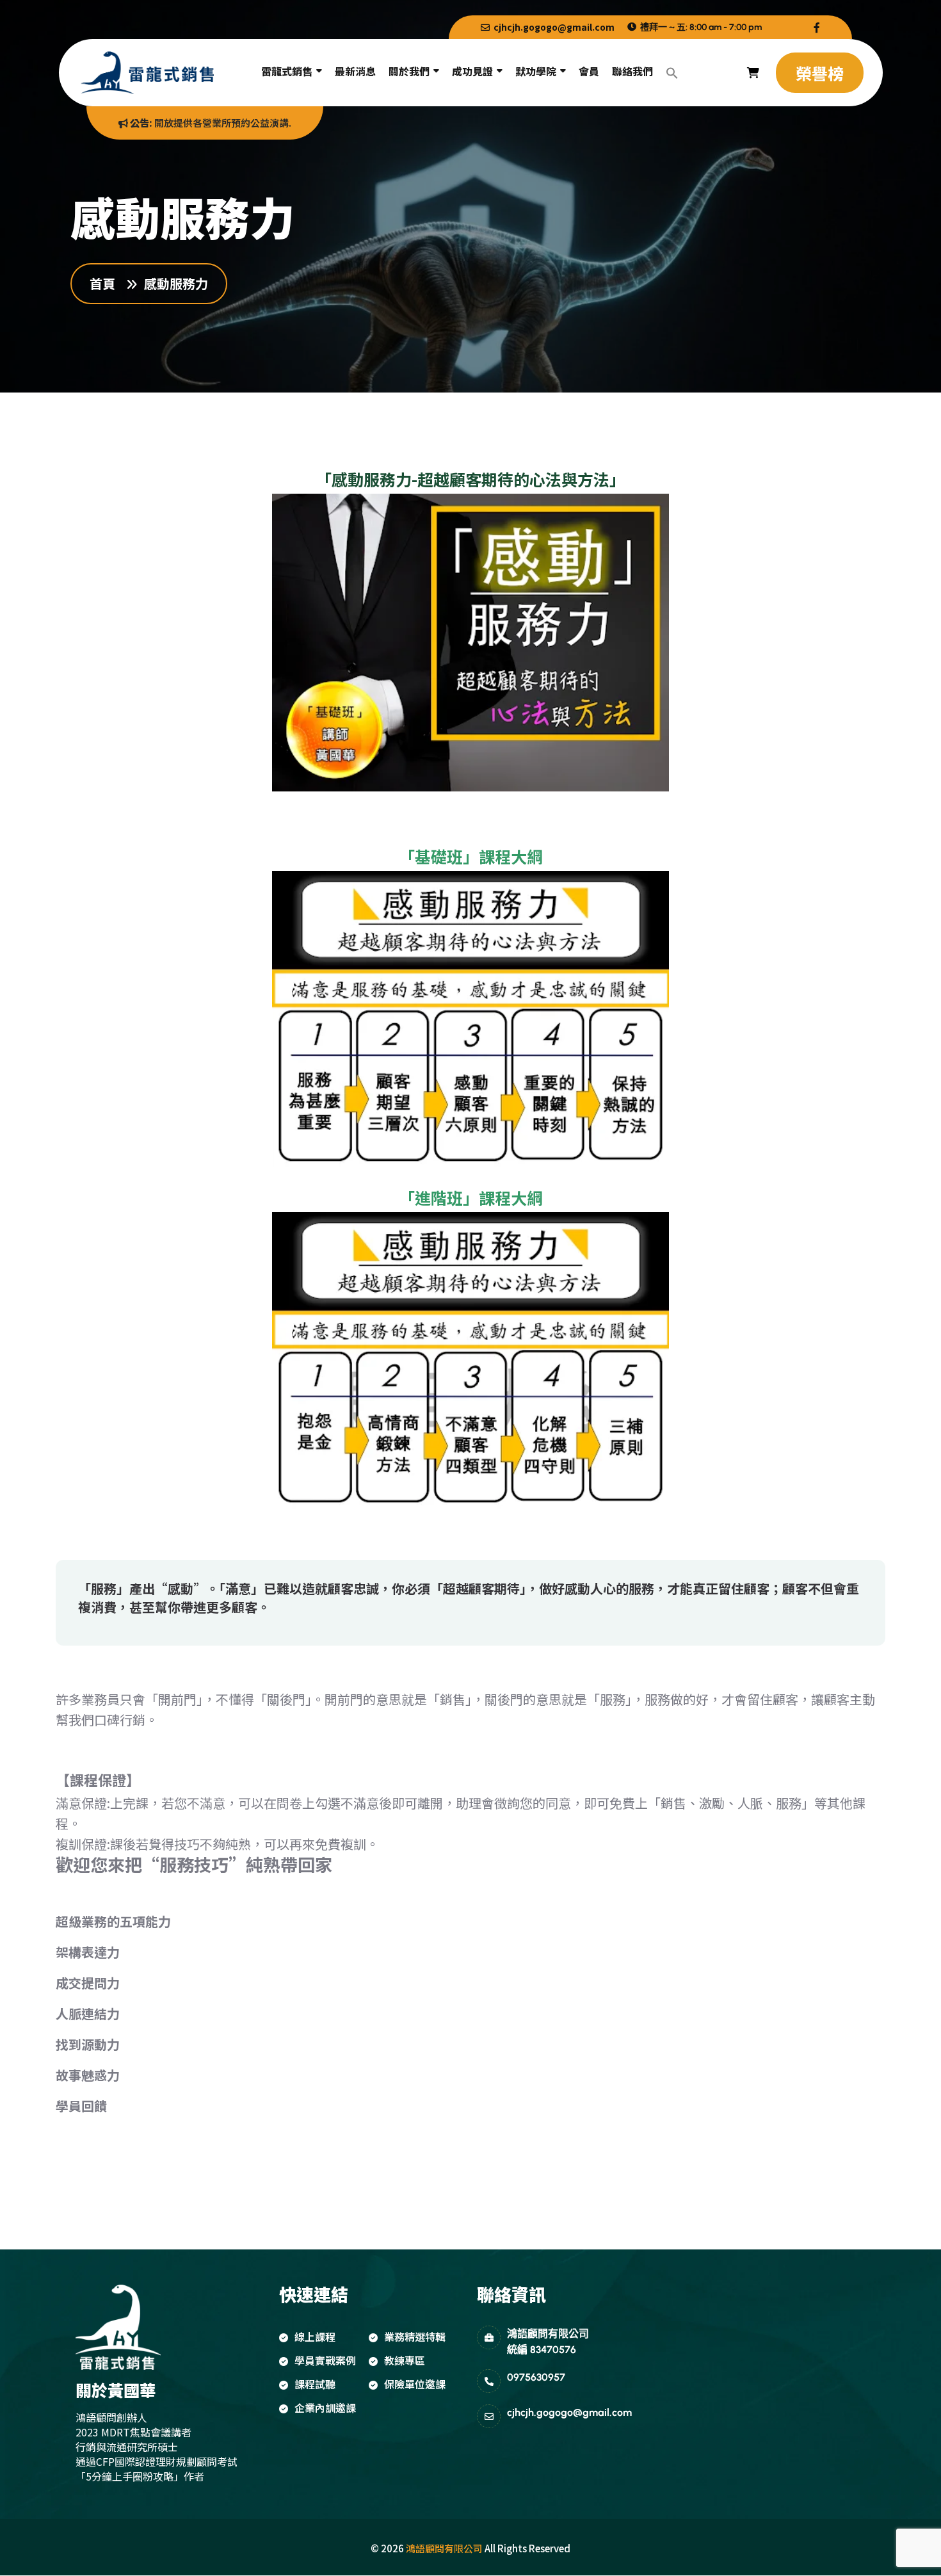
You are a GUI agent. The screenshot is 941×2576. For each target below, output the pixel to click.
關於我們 (409, 71)
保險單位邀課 (415, 2384)
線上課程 (315, 2337)
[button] (672, 73)
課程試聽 (315, 2384)
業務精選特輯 (415, 2337)
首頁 (106, 284)
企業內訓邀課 (325, 2408)
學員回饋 (81, 2106)
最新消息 (355, 71)
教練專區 (405, 2360)
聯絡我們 (632, 71)
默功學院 (536, 71)
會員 (589, 71)
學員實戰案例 (325, 2360)
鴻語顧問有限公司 (444, 2548)
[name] (817, 27)
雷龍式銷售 (287, 71)
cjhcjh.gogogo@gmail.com (553, 27)
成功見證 (472, 71)
